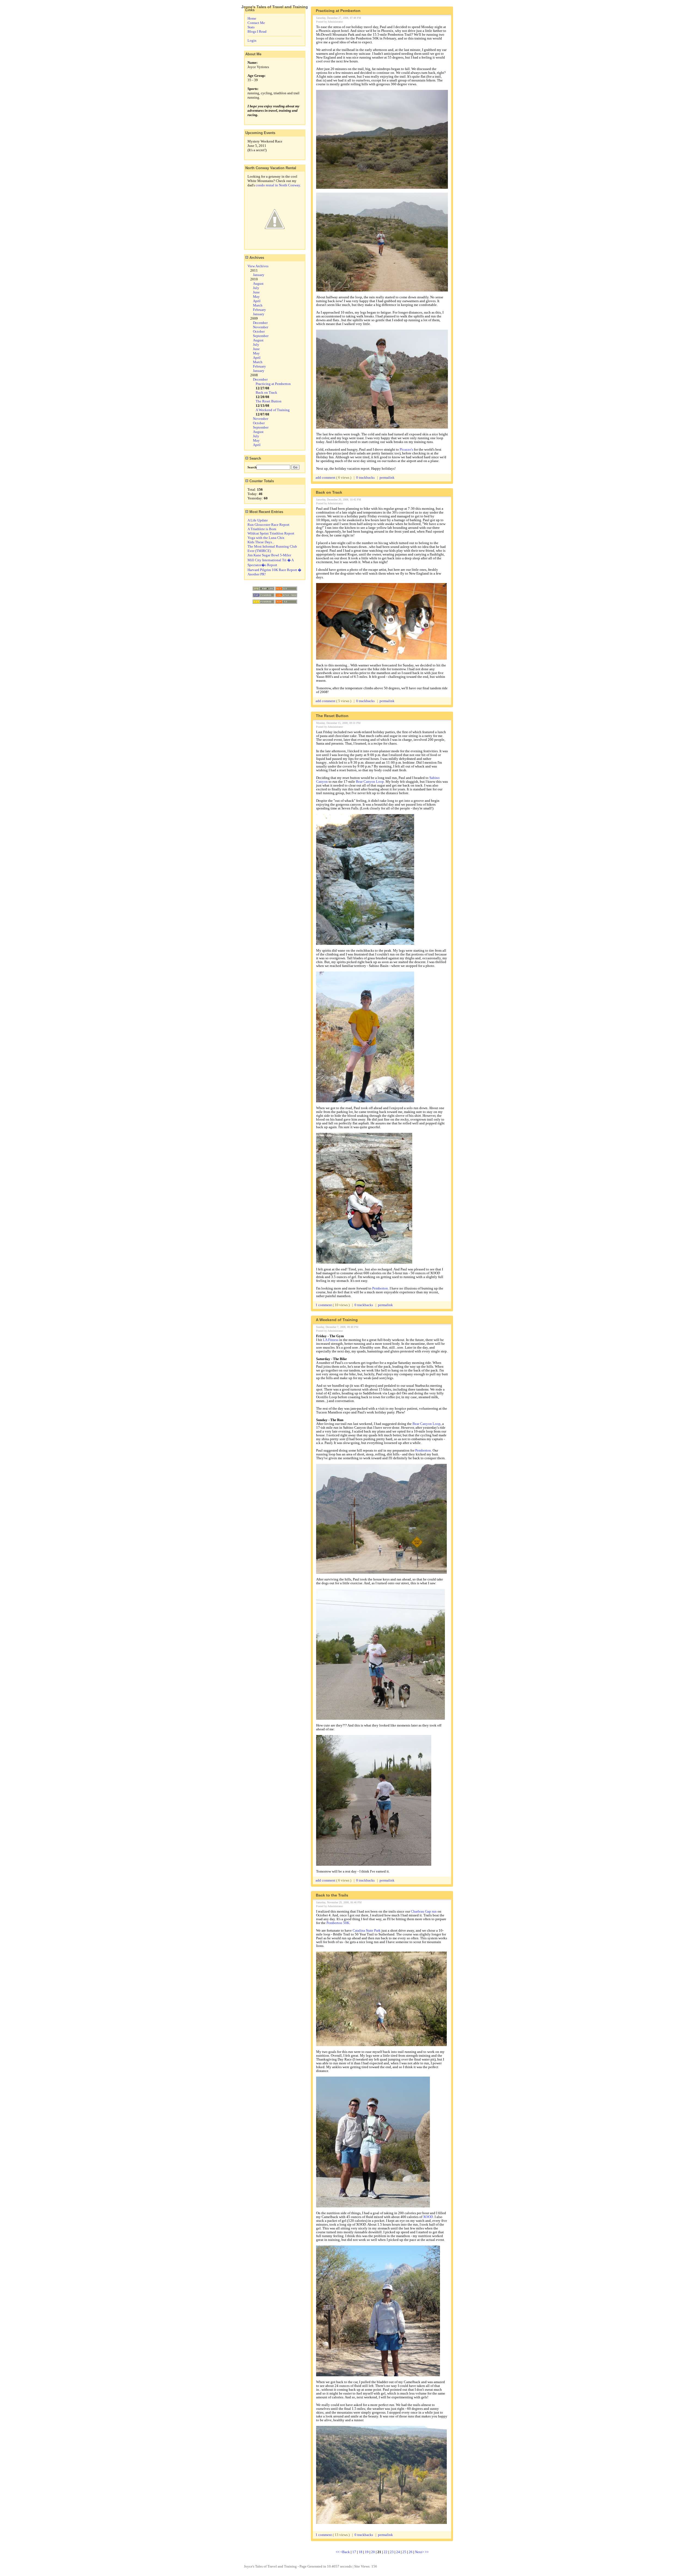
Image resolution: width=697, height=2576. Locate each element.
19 (367, 2552)
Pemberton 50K (338, 1923)
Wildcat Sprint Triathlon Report (271, 533)
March (258, 305)
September (261, 336)
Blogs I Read (257, 31)
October (259, 331)
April (257, 301)
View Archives (258, 266)
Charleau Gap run (424, 1911)
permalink (387, 477)
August (258, 283)
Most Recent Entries (266, 512)
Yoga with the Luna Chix (266, 538)
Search (255, 458)
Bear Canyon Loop (370, 782)
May (256, 297)
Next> (420, 2552)
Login (252, 40)
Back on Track (266, 392)
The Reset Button (269, 401)
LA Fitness (331, 1340)
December (260, 323)
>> (427, 2552)
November (261, 327)
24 (398, 2552)
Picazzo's (406, 449)
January (259, 275)
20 (373, 2552)
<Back (346, 2552)
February (259, 310)
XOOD (428, 2217)
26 (411, 2552)
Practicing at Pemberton (273, 384)
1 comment (324, 1305)
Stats (251, 27)
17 (354, 2552)
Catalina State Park (367, 1930)
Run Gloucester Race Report (268, 525)
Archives (256, 258)
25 (404, 2552)
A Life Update (258, 520)
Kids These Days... (261, 542)
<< (338, 2552)
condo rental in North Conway (278, 185)
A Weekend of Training (273, 410)
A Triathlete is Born (262, 529)
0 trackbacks (365, 477)
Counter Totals (261, 481)
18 (360, 2552)
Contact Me (256, 23)
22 (386, 2552)
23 (392, 2552)
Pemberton (380, 1288)
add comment (326, 477)
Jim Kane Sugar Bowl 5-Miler (269, 555)
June (256, 292)
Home (252, 18)
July (256, 288)
